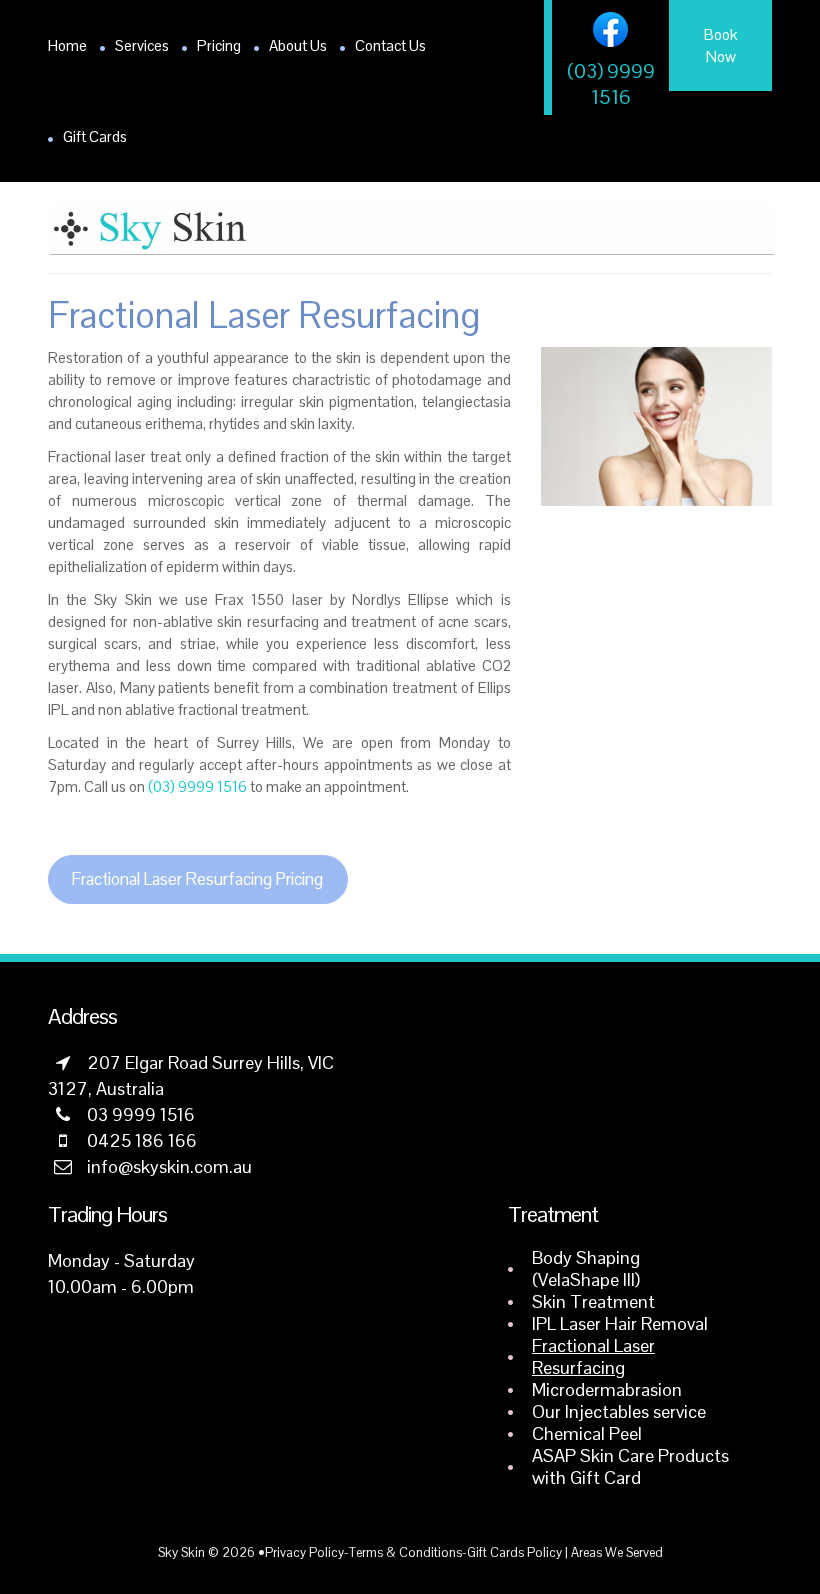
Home (67, 45)
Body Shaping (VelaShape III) (586, 1268)
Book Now (720, 45)
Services (142, 45)
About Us (298, 45)
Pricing (219, 45)
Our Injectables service (619, 1411)
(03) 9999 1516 (611, 84)
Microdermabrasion (607, 1389)
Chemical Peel (587, 1433)
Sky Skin (181, 1552)
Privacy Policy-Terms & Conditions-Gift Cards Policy (413, 1552)
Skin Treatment (593, 1301)
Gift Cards (95, 136)
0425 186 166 (142, 1140)
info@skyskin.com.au (169, 1166)
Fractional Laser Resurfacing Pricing (197, 879)
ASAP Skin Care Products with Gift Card (630, 1466)
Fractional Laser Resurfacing (593, 1356)
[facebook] (610, 29)
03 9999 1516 (141, 1114)
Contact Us (390, 45)
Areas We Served (617, 1552)
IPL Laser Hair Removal (620, 1323)
